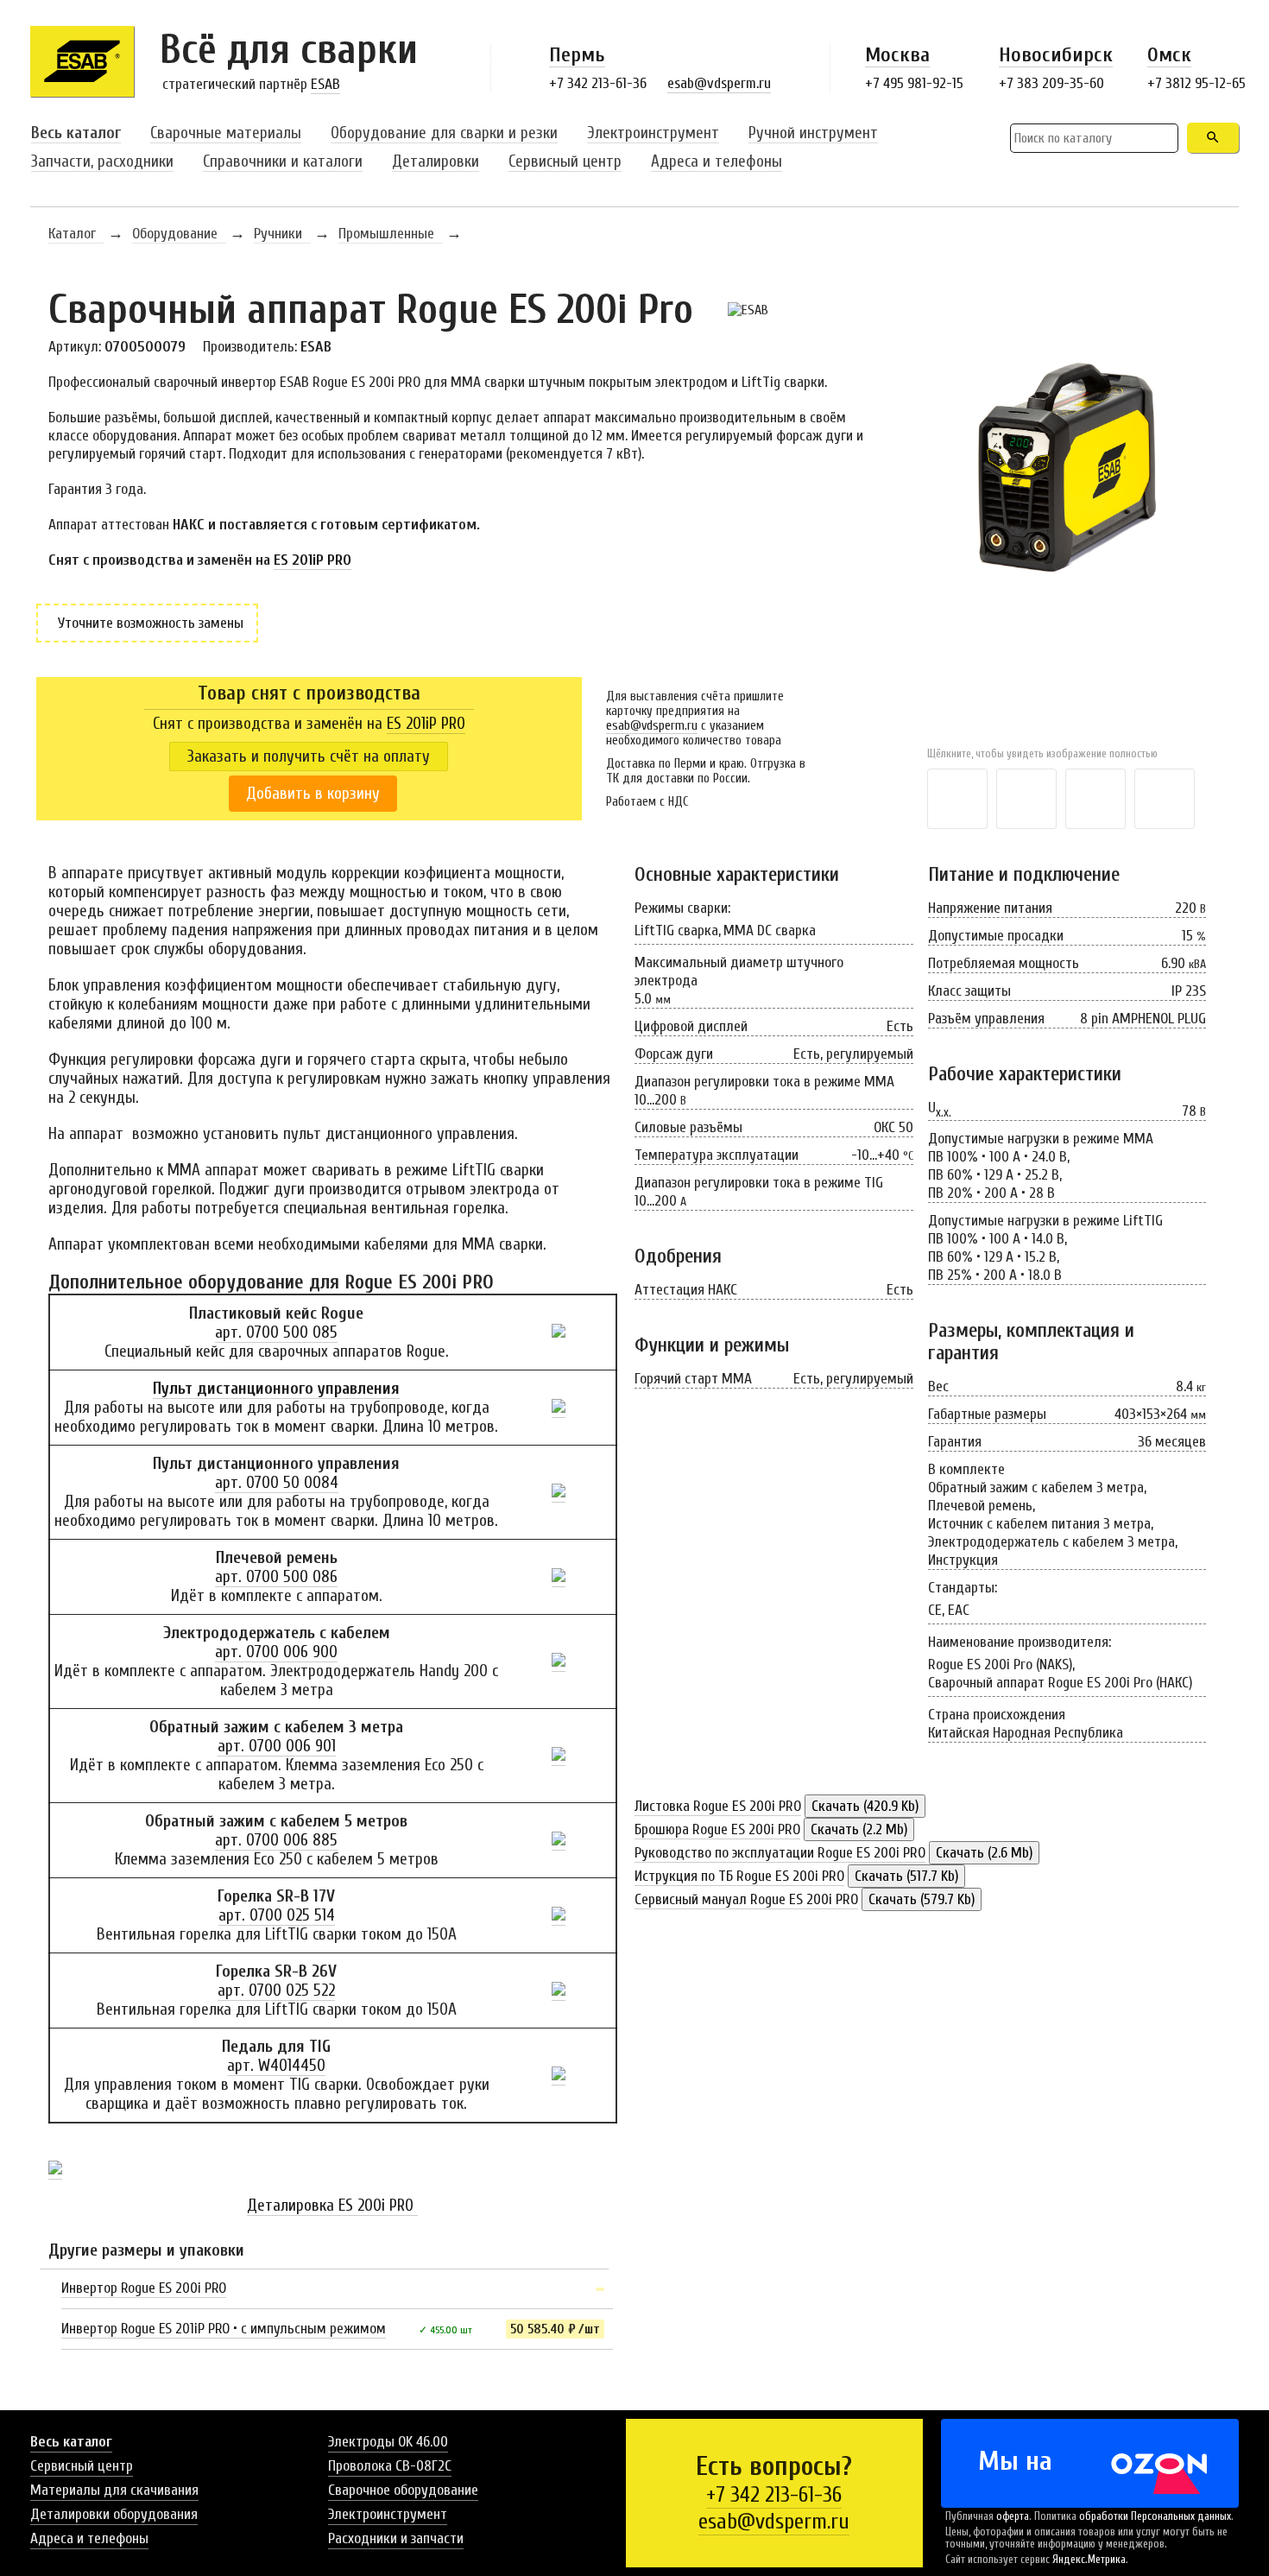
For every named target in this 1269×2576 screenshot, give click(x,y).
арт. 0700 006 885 (276, 1840)
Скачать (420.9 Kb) (865, 1806)
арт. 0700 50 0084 (277, 1483)
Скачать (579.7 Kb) (922, 1899)
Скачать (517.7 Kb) (906, 1876)
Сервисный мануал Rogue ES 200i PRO (746, 1899)
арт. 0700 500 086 (276, 1577)
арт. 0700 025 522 (276, 1991)
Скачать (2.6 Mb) (984, 1853)
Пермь (577, 55)
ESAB (325, 84)
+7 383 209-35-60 (1051, 83)
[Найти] (1213, 138)
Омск (1169, 55)
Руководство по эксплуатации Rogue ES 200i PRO (780, 1853)
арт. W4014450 (276, 2066)
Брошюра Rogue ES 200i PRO (717, 1829)
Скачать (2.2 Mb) (859, 1829)
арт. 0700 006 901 (277, 1746)
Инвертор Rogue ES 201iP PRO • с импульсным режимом (224, 2329)
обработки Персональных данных (1155, 2516)
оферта (1013, 2516)
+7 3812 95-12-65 (1196, 83)
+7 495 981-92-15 (914, 83)
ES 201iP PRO (313, 560)
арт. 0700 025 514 (277, 1915)
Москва (897, 55)
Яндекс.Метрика (1089, 2560)
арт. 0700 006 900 (276, 1652)
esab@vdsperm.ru (719, 83)
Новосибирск (1056, 55)
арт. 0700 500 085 (276, 1332)
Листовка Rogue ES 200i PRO (718, 1806)
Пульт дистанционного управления (276, 1389)
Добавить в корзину (313, 794)
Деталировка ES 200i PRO (332, 2206)
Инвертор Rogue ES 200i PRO (144, 2288)
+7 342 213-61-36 (598, 83)
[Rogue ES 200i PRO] (1074, 538)
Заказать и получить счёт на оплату (309, 756)
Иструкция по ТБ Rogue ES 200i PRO (739, 1876)
